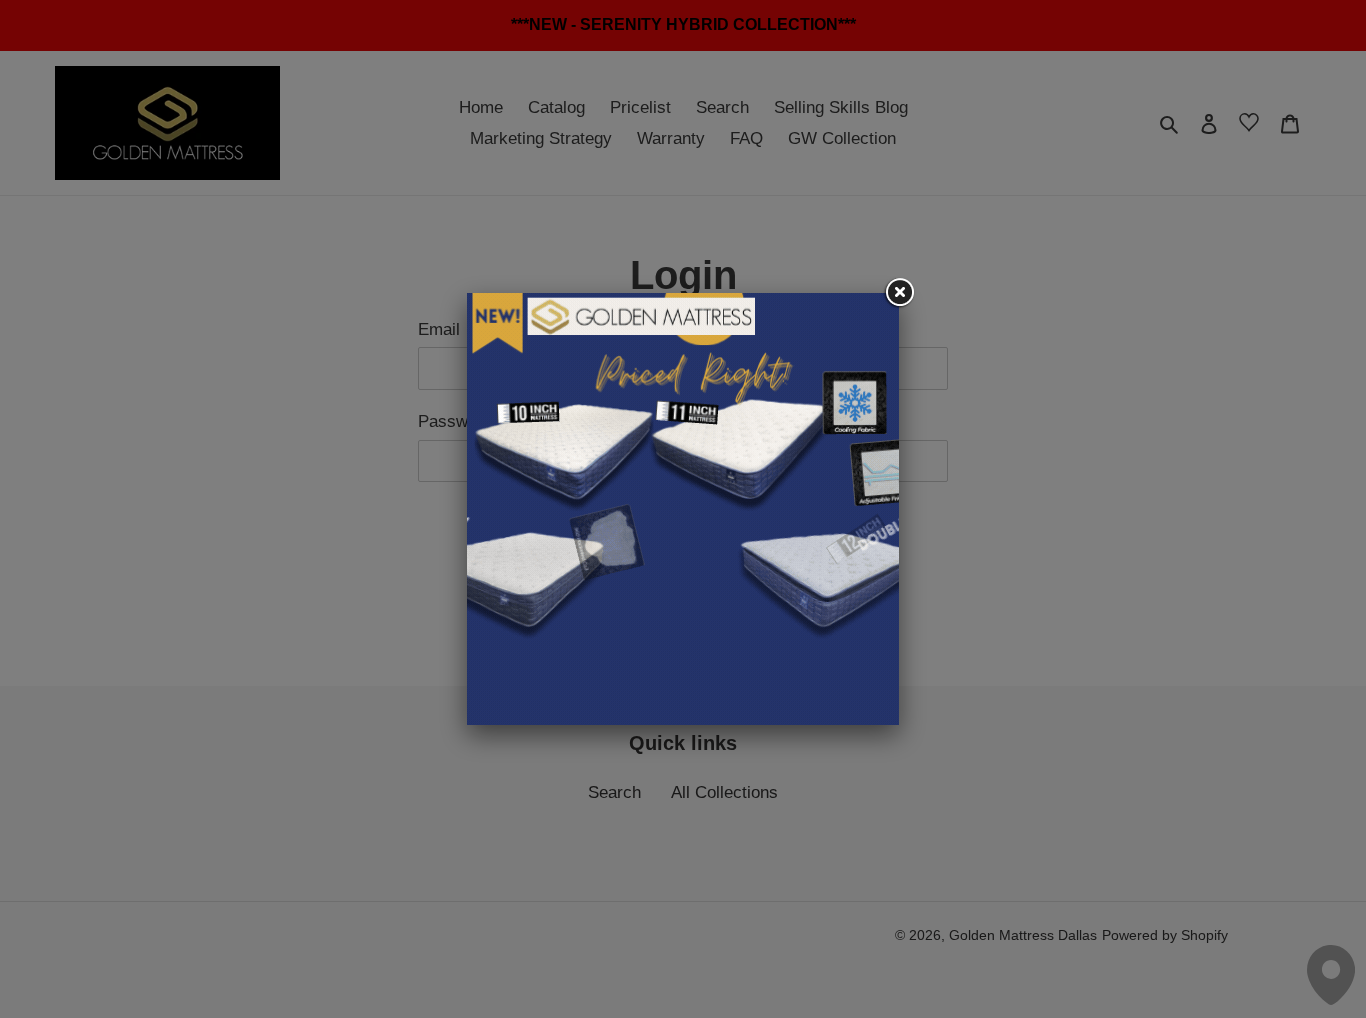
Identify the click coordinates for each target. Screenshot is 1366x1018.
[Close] (899, 293)
